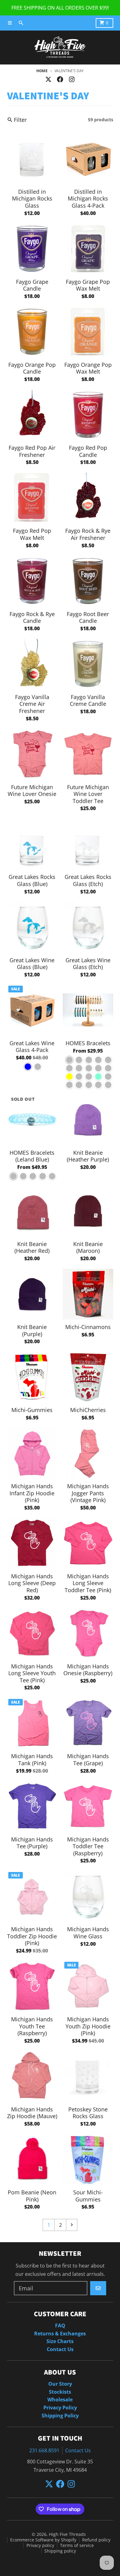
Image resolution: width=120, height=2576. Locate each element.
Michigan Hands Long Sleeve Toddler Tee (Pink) (88, 1583)
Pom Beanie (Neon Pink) (32, 2196)
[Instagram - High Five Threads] (72, 79)
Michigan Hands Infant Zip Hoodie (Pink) (32, 1493)
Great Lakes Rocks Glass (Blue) (32, 880)
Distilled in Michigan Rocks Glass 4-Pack (88, 199)
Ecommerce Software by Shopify (43, 2540)
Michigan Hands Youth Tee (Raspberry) (32, 2026)
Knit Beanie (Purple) (32, 1330)
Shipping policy (60, 2551)
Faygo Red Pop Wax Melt (32, 534)
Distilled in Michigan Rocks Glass (32, 199)
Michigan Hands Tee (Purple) (32, 1843)
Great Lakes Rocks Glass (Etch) (88, 880)
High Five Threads (67, 2534)
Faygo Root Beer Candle (88, 617)
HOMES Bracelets (88, 1043)
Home (42, 71)
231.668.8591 (44, 2450)
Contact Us (78, 2450)
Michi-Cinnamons (88, 1327)
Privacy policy (40, 2545)
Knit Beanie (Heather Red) (32, 1247)
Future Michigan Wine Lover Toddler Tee (88, 794)
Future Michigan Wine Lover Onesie (32, 791)
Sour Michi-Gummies (88, 2196)
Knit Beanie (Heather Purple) (88, 1156)
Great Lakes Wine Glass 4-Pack (32, 1047)
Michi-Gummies (32, 1410)
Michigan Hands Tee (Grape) (88, 1760)
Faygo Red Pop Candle (88, 451)
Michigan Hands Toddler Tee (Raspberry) (88, 1846)
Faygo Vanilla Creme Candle (88, 700)
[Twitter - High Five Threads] (48, 79)
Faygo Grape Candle (32, 285)
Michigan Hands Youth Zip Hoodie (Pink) (88, 2026)
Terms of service (77, 2545)
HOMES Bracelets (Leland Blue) (32, 1156)
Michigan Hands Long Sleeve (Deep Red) (32, 1583)
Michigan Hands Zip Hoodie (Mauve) (32, 2113)
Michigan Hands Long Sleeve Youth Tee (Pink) (32, 1673)
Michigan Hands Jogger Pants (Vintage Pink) (88, 1493)
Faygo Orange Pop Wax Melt (88, 368)
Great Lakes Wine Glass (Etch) (88, 964)
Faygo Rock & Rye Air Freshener (88, 534)
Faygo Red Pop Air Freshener (32, 451)
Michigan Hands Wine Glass (88, 1933)
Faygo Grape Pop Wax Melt (88, 285)
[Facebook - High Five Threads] (60, 79)
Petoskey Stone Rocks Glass (88, 2113)
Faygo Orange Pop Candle (32, 368)
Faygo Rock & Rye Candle (32, 617)
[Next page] (72, 2225)
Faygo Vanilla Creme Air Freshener (32, 704)
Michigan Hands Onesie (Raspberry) (88, 1670)
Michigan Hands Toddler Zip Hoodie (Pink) (32, 1936)
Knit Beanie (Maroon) (88, 1247)
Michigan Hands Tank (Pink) (32, 1760)
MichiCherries (88, 1410)
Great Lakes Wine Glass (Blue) (32, 964)
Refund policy (96, 2540)
